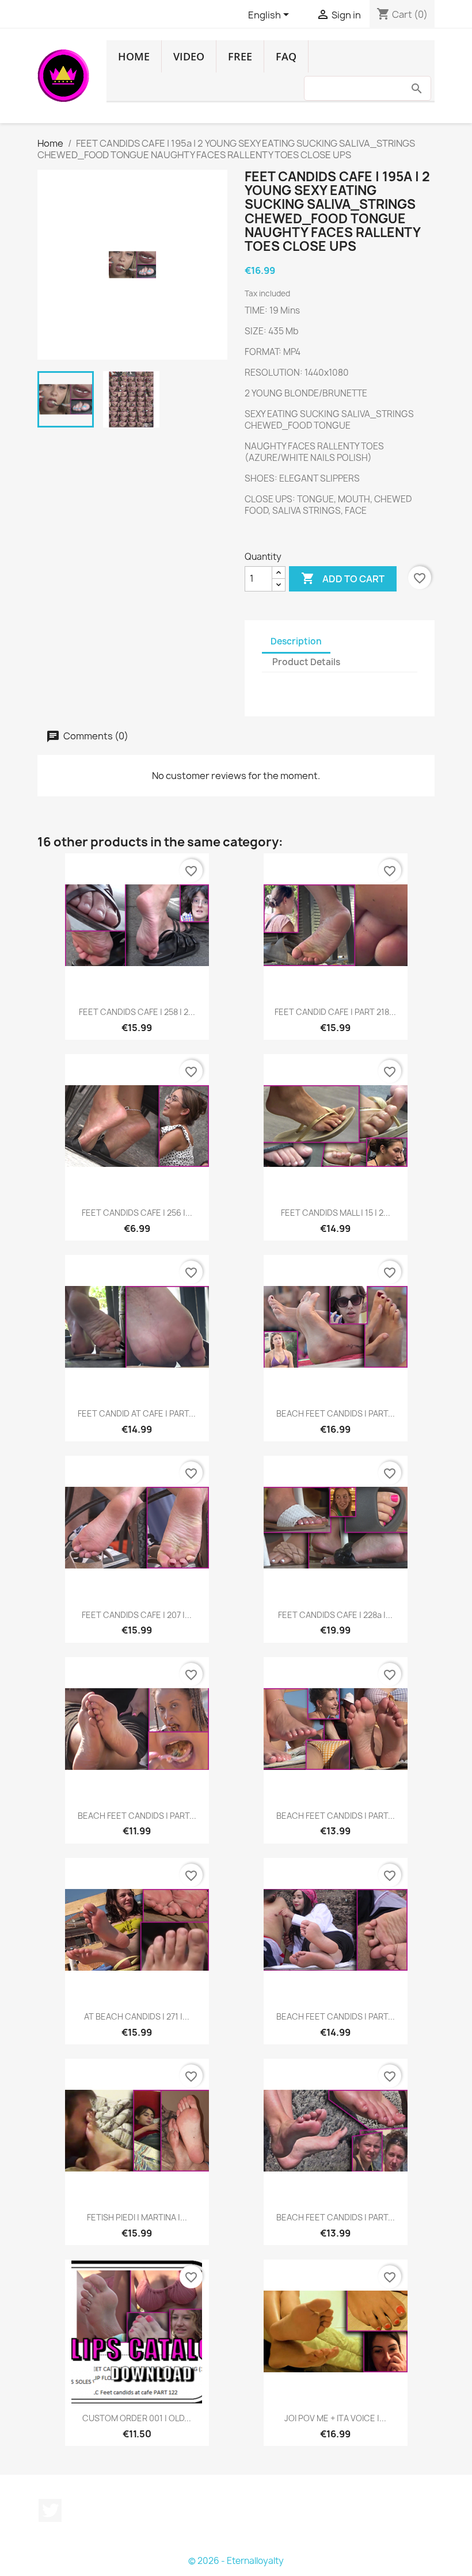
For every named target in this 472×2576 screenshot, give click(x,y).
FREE (240, 56)
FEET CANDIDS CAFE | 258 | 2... (137, 1012)
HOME (134, 56)
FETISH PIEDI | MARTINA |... (137, 2217)
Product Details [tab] (306, 662)
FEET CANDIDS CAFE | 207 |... (137, 1615)
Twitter (50, 2510)
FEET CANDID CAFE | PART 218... (335, 1012)
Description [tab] (296, 641)
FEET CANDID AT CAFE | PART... (137, 1413)
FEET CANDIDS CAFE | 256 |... (137, 1213)
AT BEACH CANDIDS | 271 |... (137, 2016)
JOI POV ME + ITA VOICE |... (335, 2418)
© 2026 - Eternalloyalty (236, 2561)
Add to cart (343, 578)
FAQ (286, 56)
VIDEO (189, 56)
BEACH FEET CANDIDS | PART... (336, 1413)
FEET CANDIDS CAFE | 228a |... (335, 1615)
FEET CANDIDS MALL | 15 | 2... (336, 1213)
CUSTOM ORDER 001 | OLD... (137, 2418)
